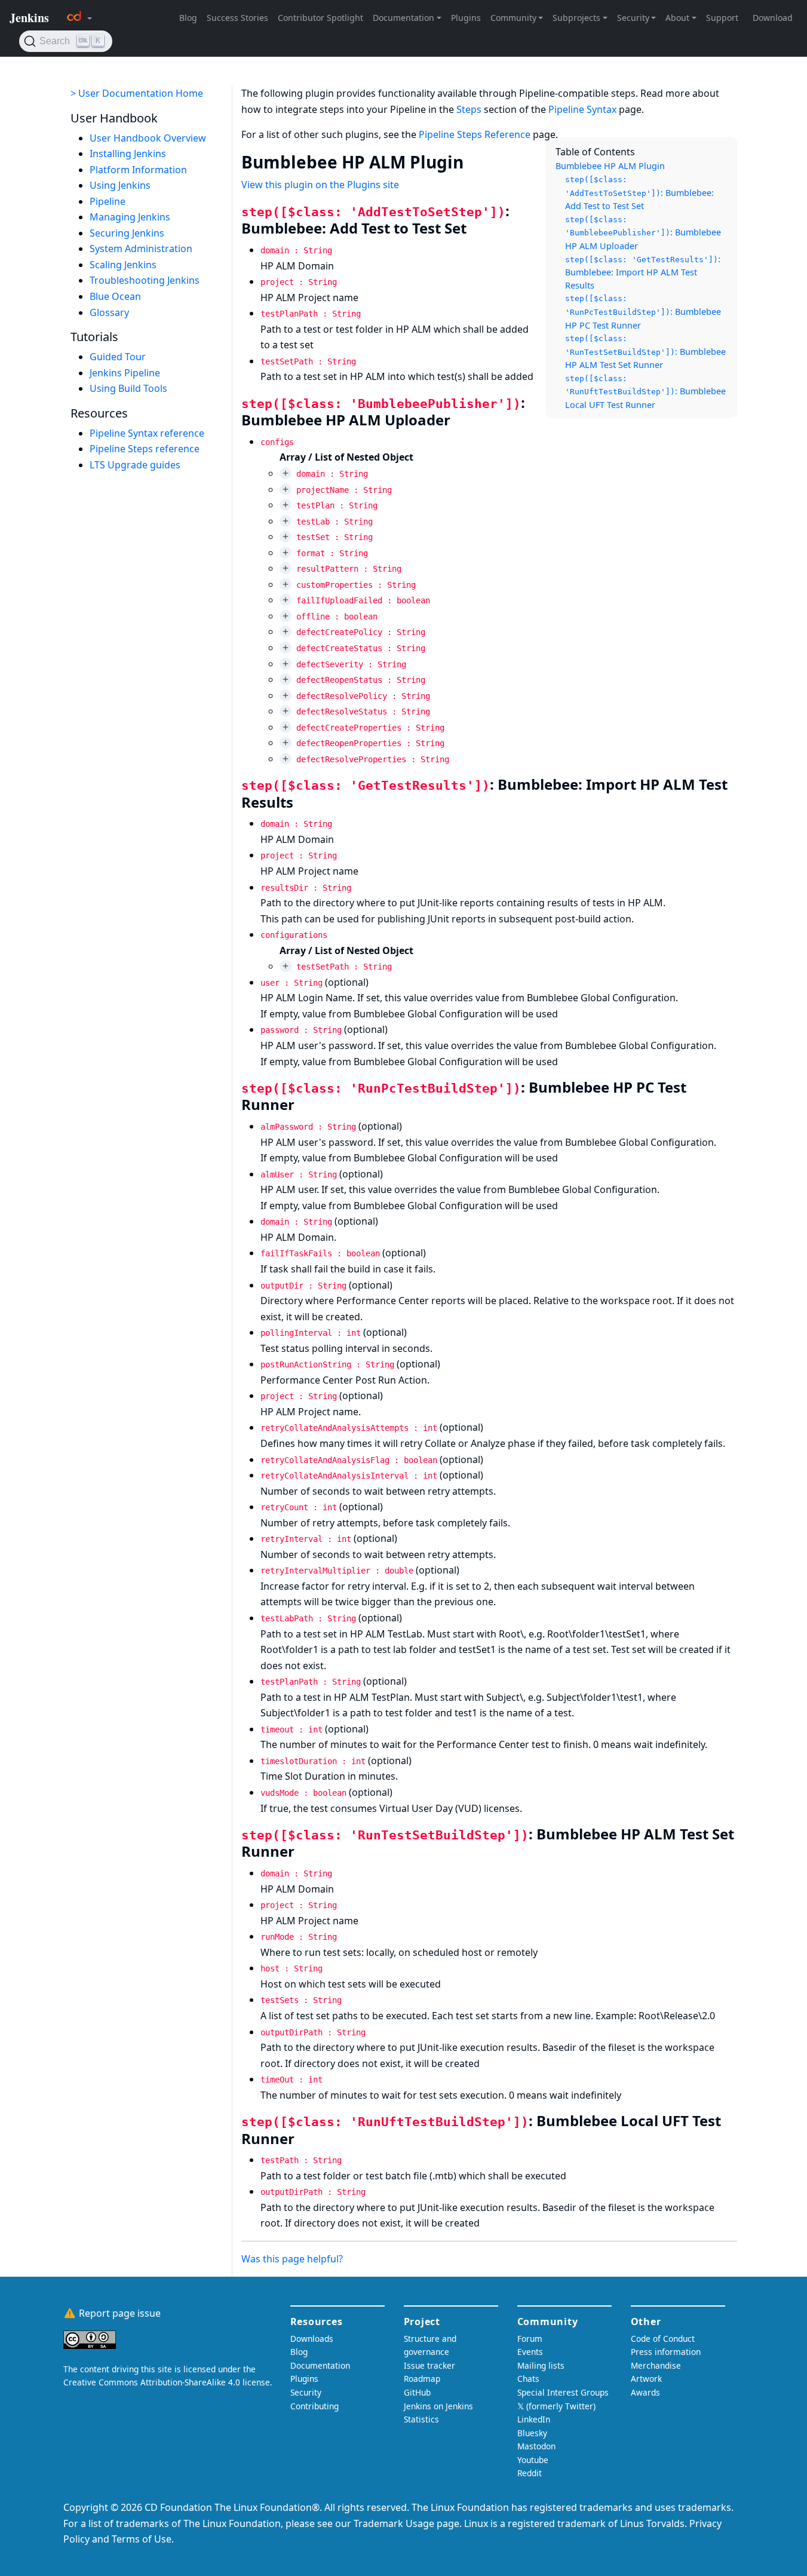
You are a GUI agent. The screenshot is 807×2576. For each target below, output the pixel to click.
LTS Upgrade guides (135, 465)
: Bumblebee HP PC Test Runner (643, 312)
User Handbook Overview (148, 138)
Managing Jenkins (130, 217)
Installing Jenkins (128, 154)
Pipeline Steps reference (145, 449)
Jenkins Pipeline (125, 373)
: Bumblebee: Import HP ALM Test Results (643, 272)
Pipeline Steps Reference (475, 134)
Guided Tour (118, 357)
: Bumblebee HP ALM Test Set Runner (645, 352)
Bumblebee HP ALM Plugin (610, 166)
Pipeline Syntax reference (147, 433)
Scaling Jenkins (123, 265)
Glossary (109, 312)
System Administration (141, 249)
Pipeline (108, 201)
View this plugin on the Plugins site (320, 185)
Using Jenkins (120, 185)
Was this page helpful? (292, 2259)
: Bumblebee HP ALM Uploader (643, 233)
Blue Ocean (115, 296)
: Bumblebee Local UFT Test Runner (645, 392)
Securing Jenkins (127, 233)
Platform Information (138, 170)
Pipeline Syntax (582, 109)
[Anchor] (475, 161)
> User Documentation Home (137, 93)
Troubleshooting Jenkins (145, 281)
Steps (469, 109)
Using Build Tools (128, 388)
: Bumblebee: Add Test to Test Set (639, 193)
